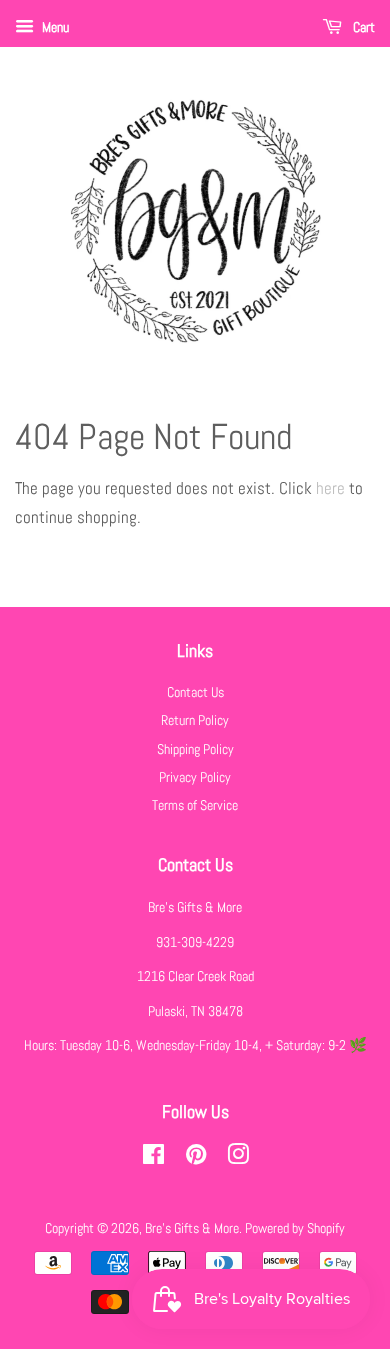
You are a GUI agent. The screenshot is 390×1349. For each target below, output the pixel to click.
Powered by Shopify (295, 1228)
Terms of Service (195, 805)
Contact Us (195, 692)
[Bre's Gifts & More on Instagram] (238, 1158)
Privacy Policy (195, 777)
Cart (362, 27)
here (330, 488)
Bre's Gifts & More (192, 1228)
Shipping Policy (195, 749)
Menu (54, 27)
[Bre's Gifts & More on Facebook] (153, 1158)
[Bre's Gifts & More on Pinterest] (196, 1158)
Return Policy (195, 720)
